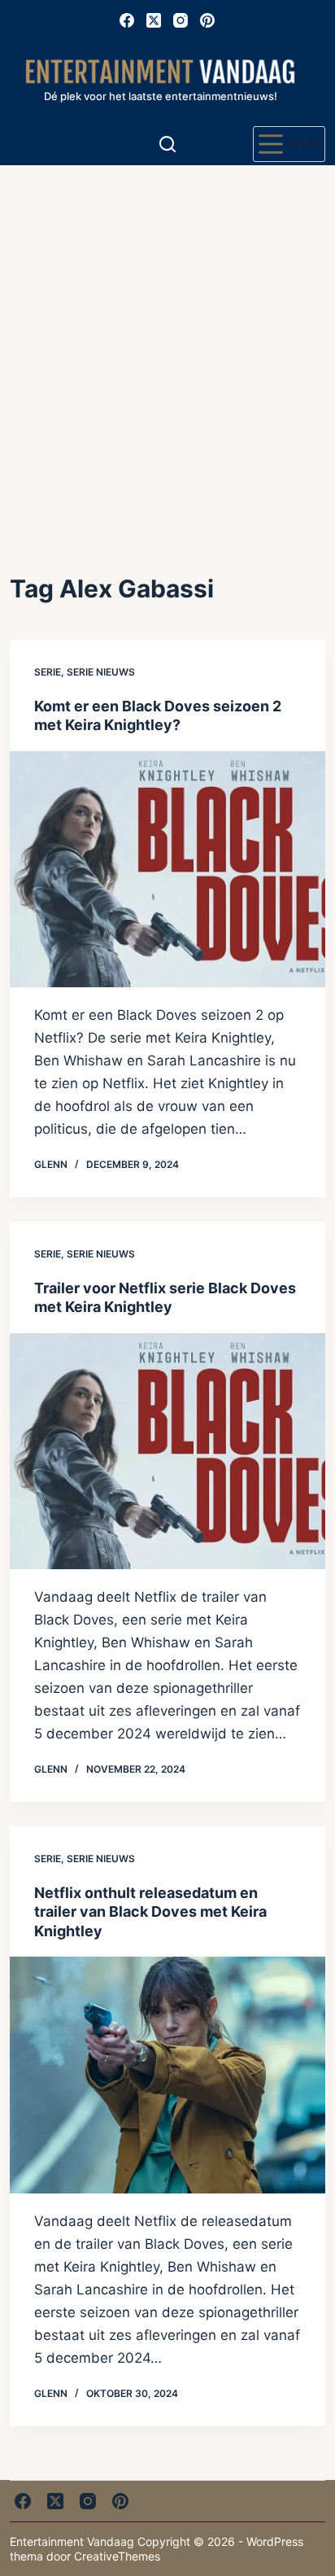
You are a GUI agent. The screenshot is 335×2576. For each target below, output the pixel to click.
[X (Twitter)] (154, 20)
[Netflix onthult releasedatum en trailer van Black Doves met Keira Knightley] (167, 2075)
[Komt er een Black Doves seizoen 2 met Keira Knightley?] (167, 869)
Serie (48, 672)
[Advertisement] (167, 341)
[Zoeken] (167, 144)
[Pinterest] (207, 20)
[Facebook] (127, 20)
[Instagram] (181, 20)
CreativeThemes (117, 2556)
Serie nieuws (101, 672)
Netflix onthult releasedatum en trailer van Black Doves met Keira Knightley (150, 1912)
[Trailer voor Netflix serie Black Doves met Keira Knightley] (167, 1451)
